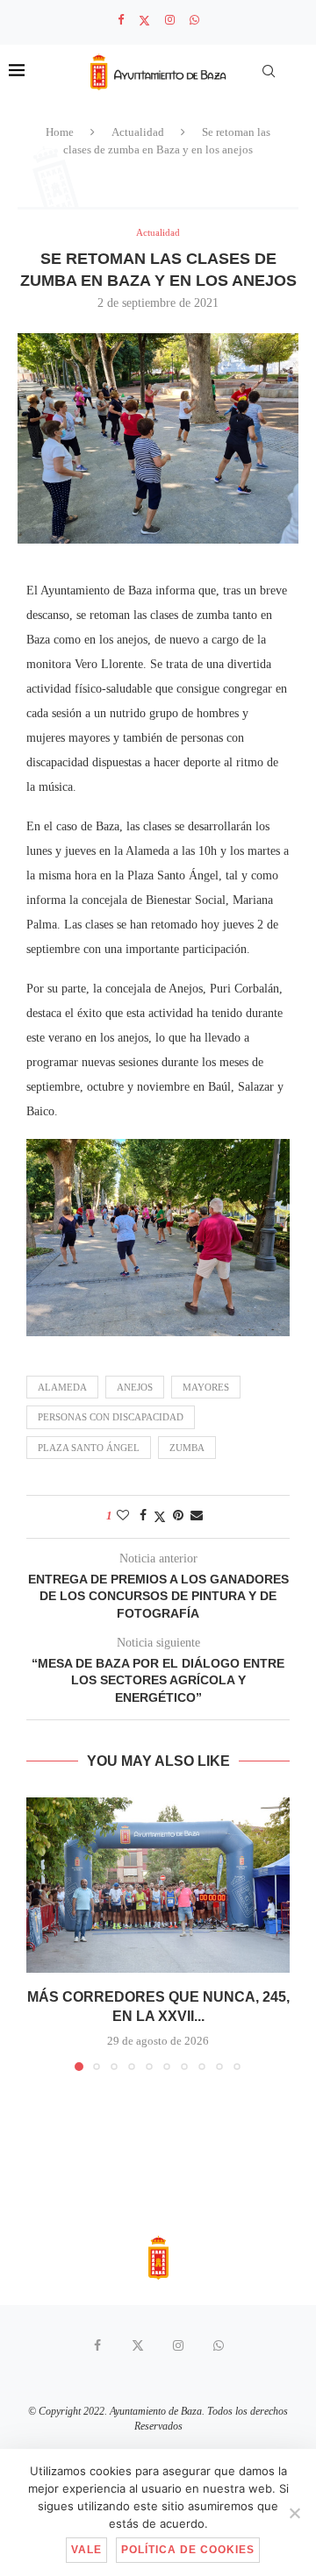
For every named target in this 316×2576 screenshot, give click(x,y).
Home (60, 132)
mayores (206, 1387)
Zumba (187, 1448)
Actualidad (138, 132)
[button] (41, 1933)
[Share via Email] (197, 1516)
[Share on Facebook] (143, 1516)
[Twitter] (144, 21)
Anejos (135, 1387)
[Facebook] (121, 20)
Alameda (62, 1387)
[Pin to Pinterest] (178, 1516)
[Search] (269, 71)
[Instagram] (170, 20)
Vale (86, 2550)
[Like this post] (123, 1516)
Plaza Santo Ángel (89, 1448)
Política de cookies (188, 2550)
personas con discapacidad (111, 1417)
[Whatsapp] (194, 20)
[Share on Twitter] (160, 1517)
